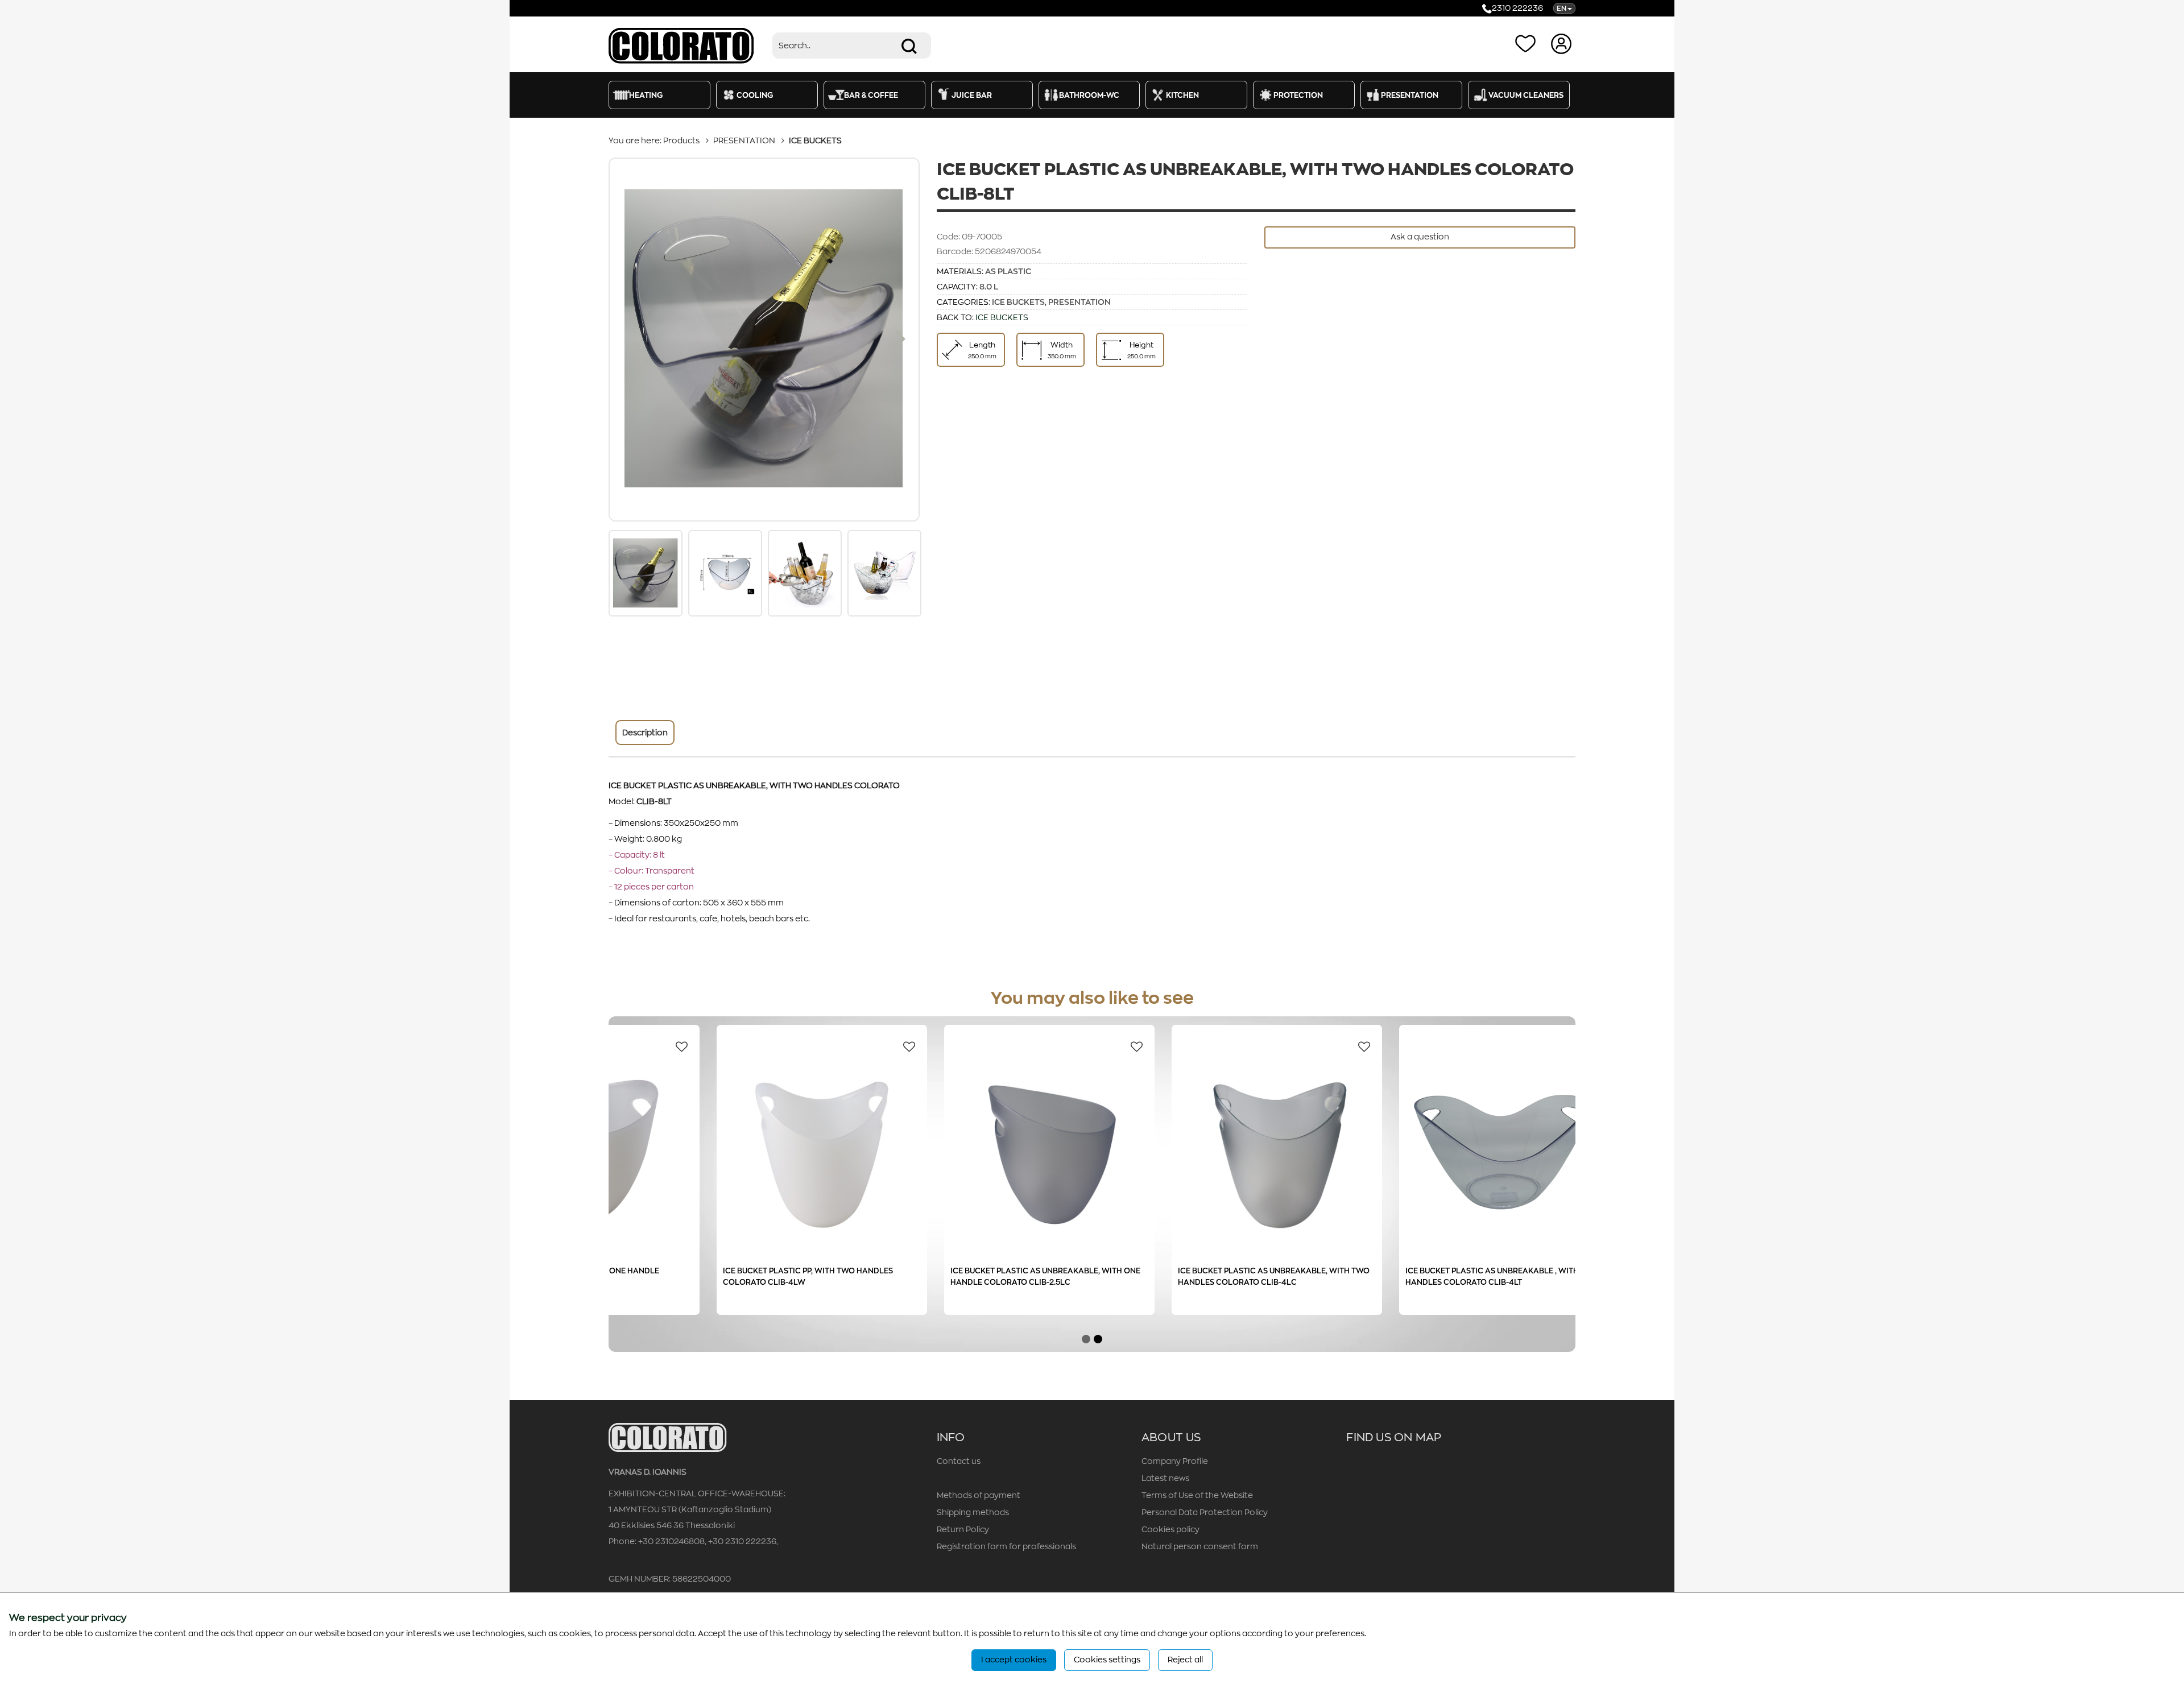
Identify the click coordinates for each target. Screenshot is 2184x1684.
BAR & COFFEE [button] (871, 95)
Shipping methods (973, 1512)
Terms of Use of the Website (1197, 1495)
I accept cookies (1014, 1660)
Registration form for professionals (1006, 1546)
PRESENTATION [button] (1410, 95)
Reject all (1185, 1660)
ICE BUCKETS (815, 140)
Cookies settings (1107, 1660)
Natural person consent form (1200, 1546)
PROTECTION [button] (1298, 95)
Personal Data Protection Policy (1205, 1512)
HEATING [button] (646, 95)
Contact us (959, 1461)
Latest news (1165, 1478)
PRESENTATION (744, 140)
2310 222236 (1517, 8)
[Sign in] (1563, 43)
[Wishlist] (1528, 43)
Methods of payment (979, 1495)
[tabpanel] (665, 1184)
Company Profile (1175, 1461)
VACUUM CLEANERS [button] (1526, 95)
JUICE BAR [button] (972, 95)
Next (901, 340)
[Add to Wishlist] (750, 1046)
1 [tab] (1086, 1339)
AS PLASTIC (1008, 271)
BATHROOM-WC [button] (1089, 95)
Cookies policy (1170, 1529)
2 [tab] (1098, 1339)
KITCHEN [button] (1182, 95)
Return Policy (963, 1529)
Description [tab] (645, 733)
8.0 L (989, 287)
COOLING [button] (755, 95)
